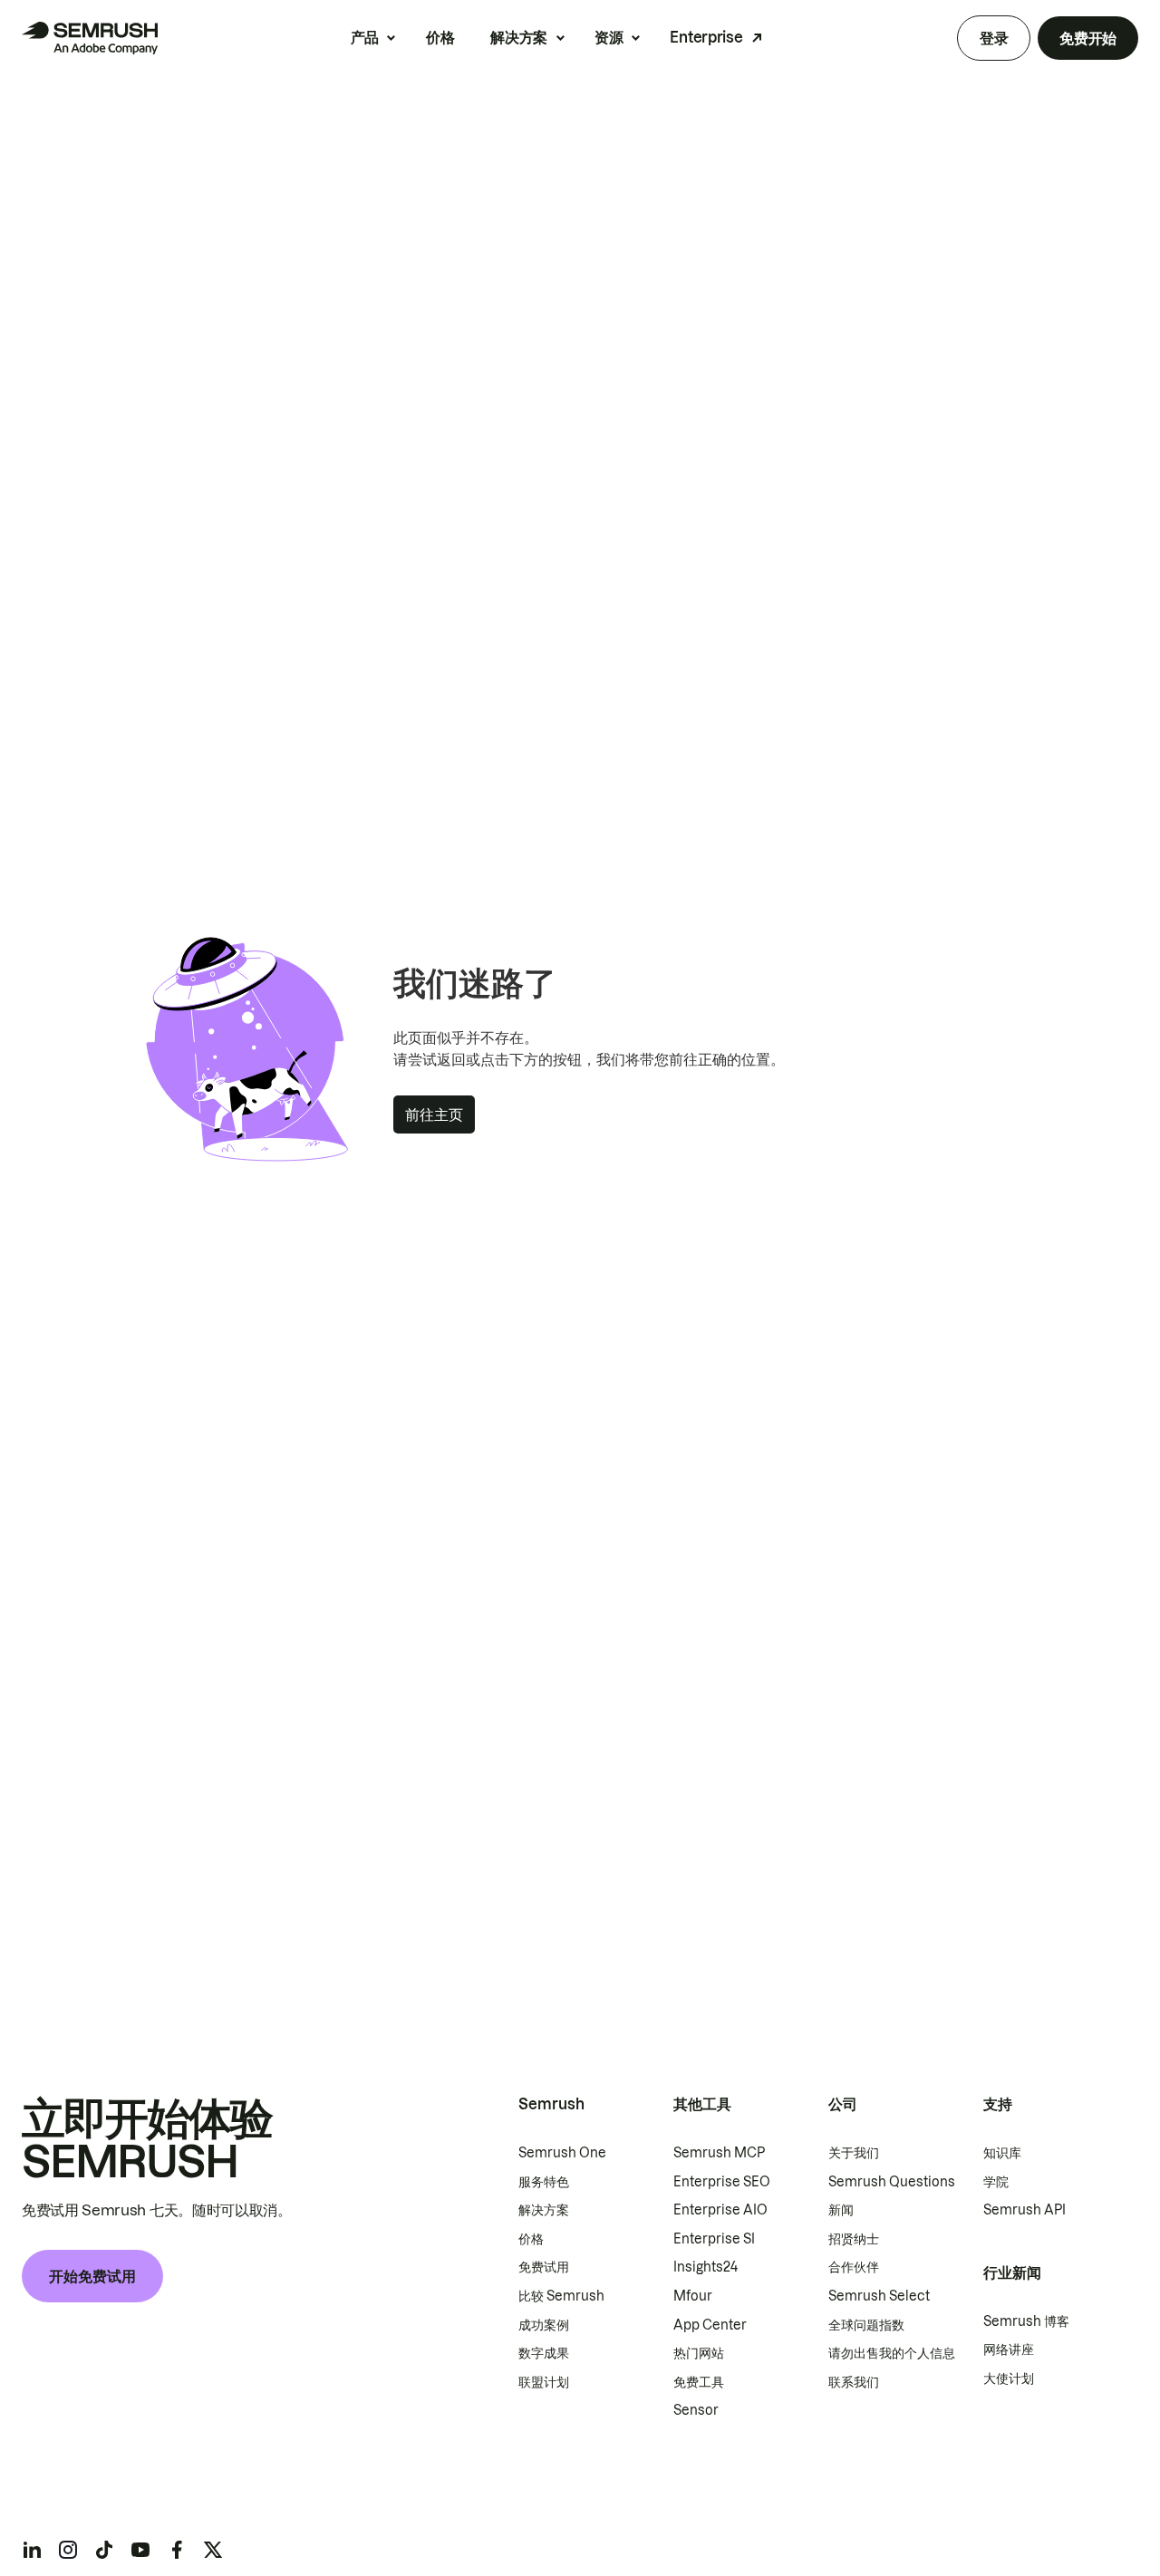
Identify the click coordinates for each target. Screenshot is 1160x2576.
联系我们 (854, 2382)
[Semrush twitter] (213, 2550)
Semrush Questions (892, 2182)
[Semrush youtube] (140, 2550)
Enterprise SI (714, 2239)
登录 (994, 38)
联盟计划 (544, 2382)
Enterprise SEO (722, 2182)
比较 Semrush (561, 2296)
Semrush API (1025, 2210)
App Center (710, 2325)
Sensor (696, 2410)
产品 (365, 37)
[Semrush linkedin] (32, 2550)
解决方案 (519, 37)
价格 (440, 37)
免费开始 (1088, 38)
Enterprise (706, 37)
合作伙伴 (854, 2267)
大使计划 (1009, 2378)
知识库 (1002, 2153)
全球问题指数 (866, 2325)
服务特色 (544, 2182)
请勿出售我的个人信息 (892, 2353)
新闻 (841, 2210)
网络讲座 (1009, 2349)
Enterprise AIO (720, 2210)
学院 (996, 2182)
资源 (609, 37)
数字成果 (544, 2353)
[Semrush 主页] (90, 38)
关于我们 (854, 2153)
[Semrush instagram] (68, 2550)
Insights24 (706, 2267)
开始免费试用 (92, 2276)
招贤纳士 (854, 2239)
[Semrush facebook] (177, 2550)
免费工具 (699, 2382)
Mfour (693, 2296)
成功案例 (544, 2325)
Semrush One (562, 2153)
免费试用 (544, 2267)
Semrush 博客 (1026, 2321)
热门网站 (699, 2353)
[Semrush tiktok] (104, 2550)
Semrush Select (879, 2296)
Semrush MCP (719, 2153)
